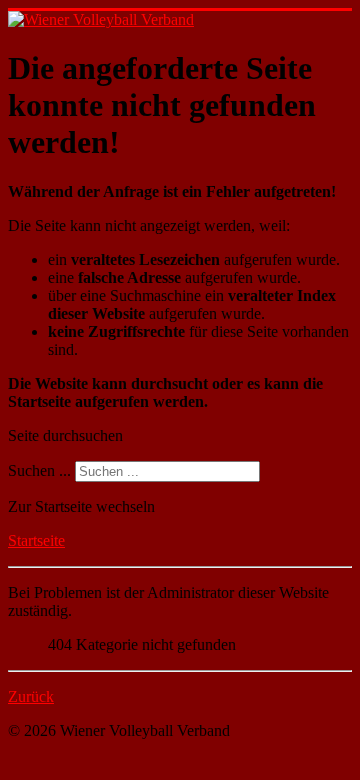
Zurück (31, 696)
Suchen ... (39, 470)
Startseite (36, 540)
